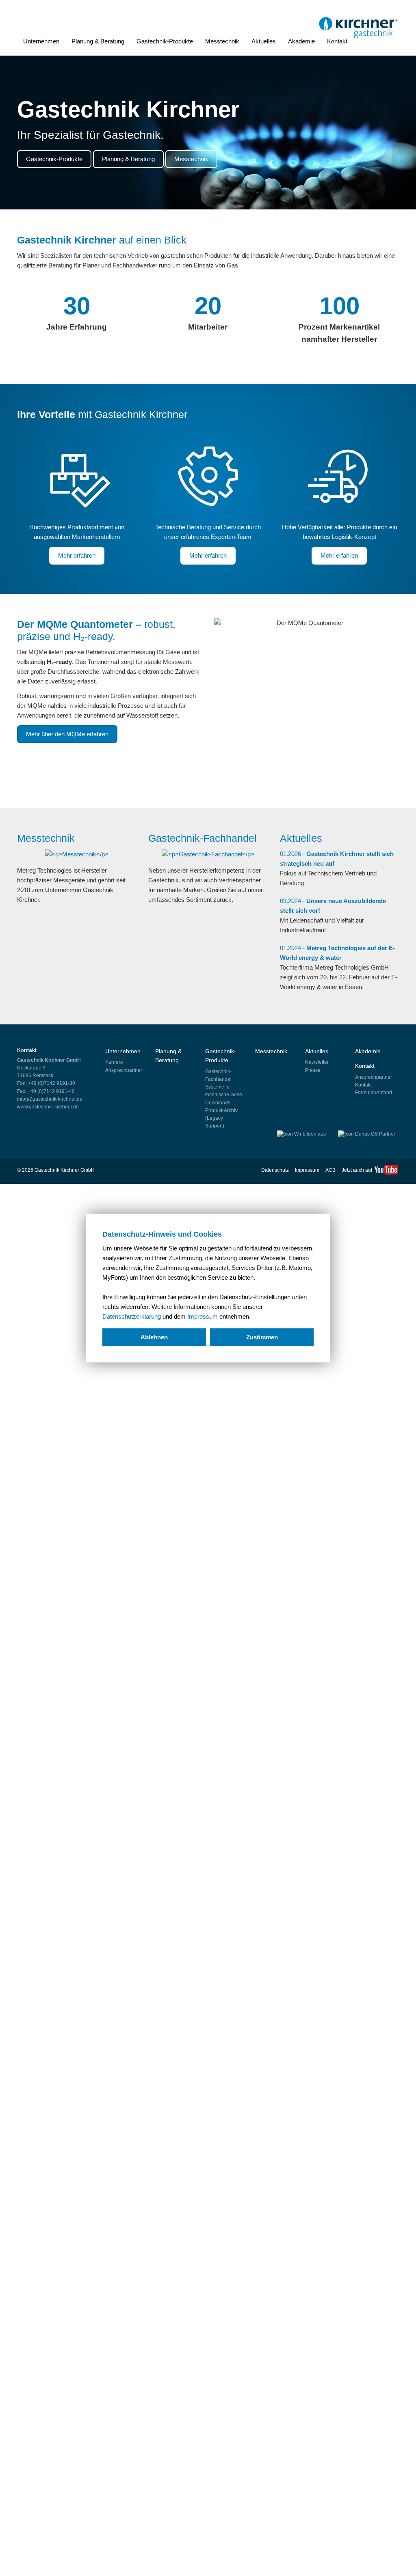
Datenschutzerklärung (132, 1316)
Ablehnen (154, 1337)
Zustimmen (262, 1337)
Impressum (203, 1316)
